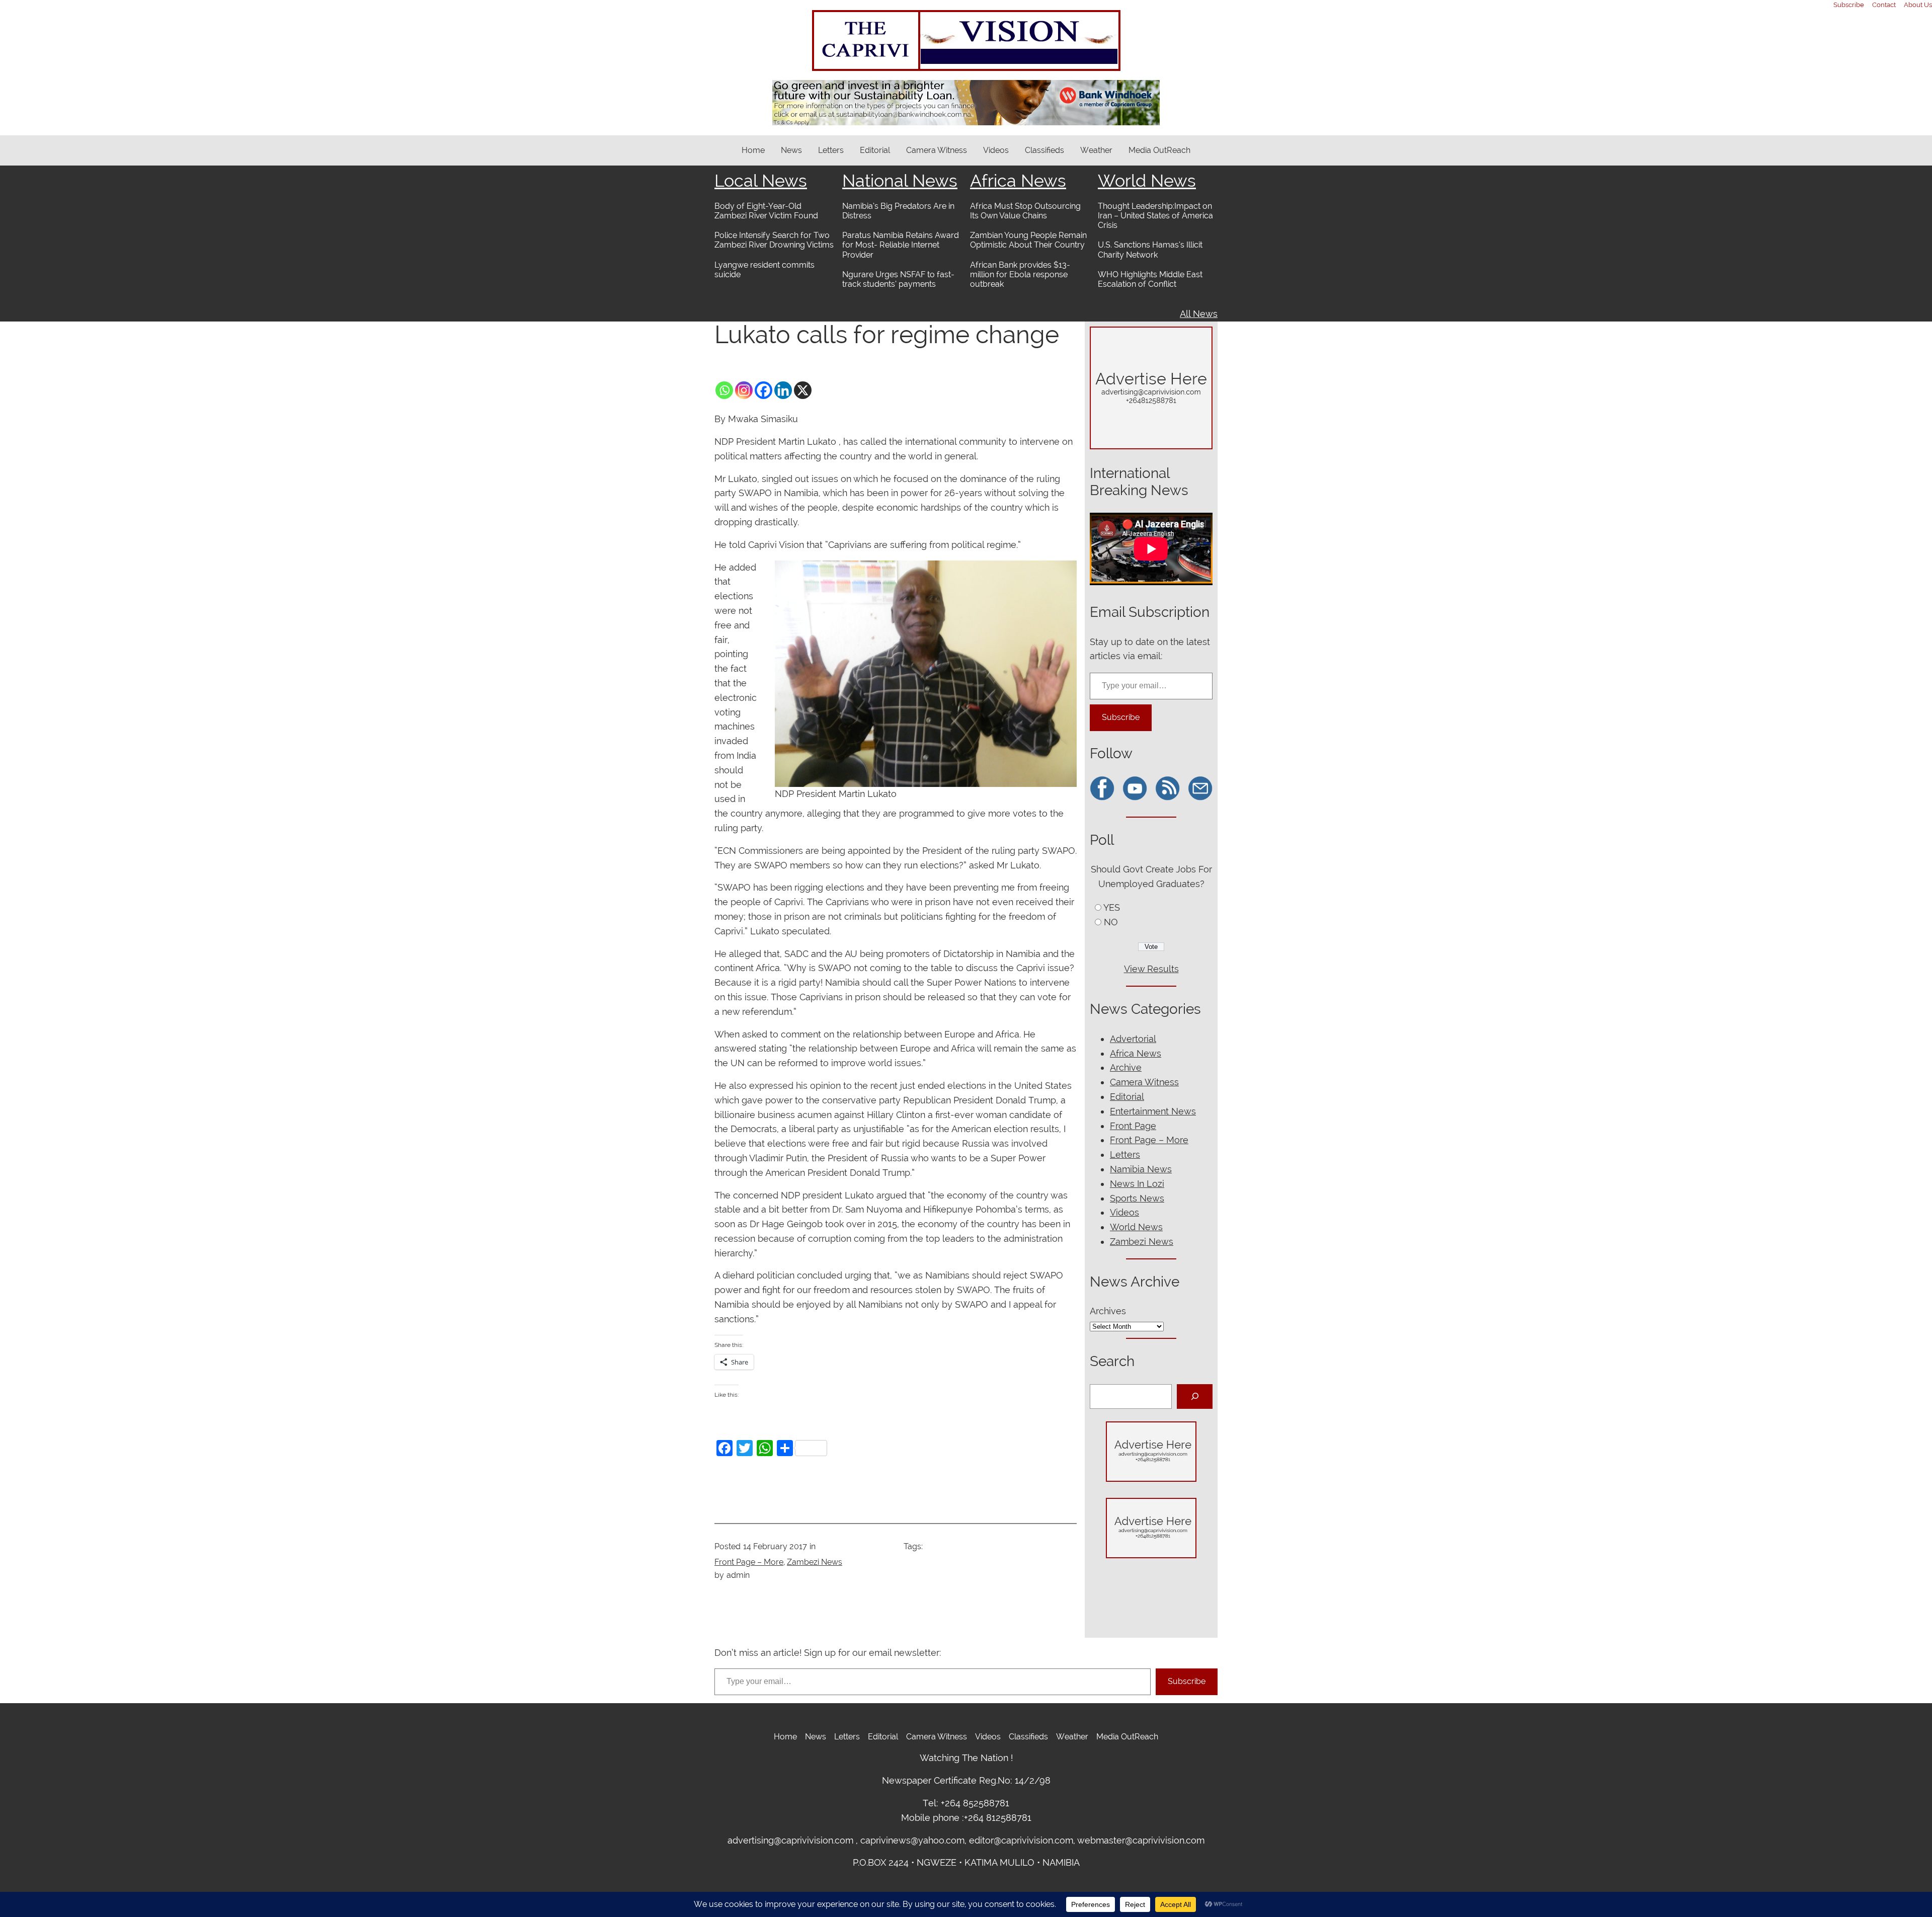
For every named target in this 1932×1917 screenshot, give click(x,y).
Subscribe (1121, 717)
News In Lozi (1137, 1184)
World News (1147, 181)
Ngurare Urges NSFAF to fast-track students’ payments (898, 279)
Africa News (1018, 181)
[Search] (1195, 1396)
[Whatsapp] (724, 390)
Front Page (1133, 1126)
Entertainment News (1153, 1111)
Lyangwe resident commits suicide (764, 270)
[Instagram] (744, 390)
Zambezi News (815, 1562)
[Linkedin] (783, 390)
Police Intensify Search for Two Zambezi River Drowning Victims (774, 240)
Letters (1125, 1154)
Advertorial (1133, 1039)
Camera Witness (1144, 1082)
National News (900, 181)
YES (1112, 907)
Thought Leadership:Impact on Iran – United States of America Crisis (1155, 216)
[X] (803, 390)
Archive (1126, 1067)
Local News (761, 181)
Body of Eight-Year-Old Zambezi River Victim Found (766, 211)
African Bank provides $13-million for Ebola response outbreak (1020, 274)
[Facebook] (763, 390)
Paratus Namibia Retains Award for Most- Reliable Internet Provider (901, 245)
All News (1199, 314)
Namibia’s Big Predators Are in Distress (898, 211)
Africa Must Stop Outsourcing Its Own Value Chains (1025, 211)
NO (1111, 922)
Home (753, 150)
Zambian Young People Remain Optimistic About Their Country (1028, 240)
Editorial (1127, 1097)
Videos (1124, 1212)
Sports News (1137, 1198)
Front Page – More (749, 1562)
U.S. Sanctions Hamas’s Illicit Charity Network (1150, 250)
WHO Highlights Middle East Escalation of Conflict (1150, 279)
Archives (1108, 1311)
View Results (1151, 969)
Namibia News (1141, 1169)
